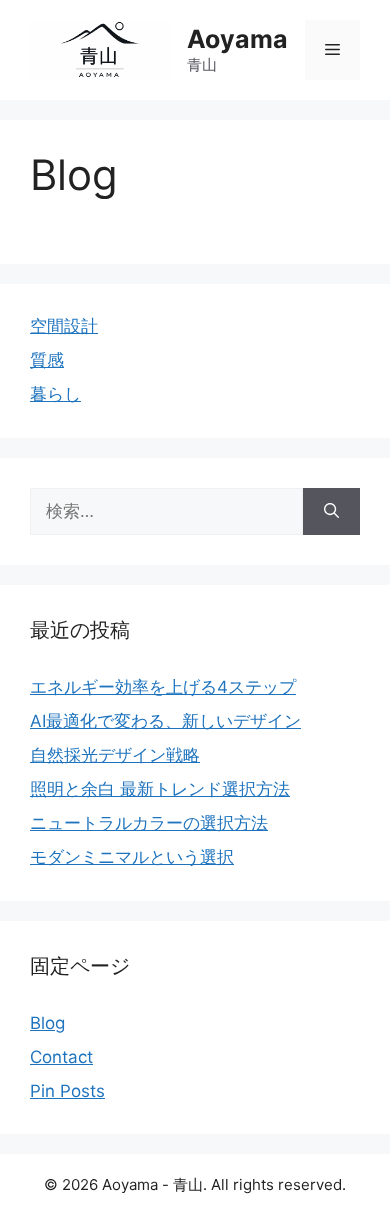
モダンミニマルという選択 (132, 857)
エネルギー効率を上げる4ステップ (163, 687)
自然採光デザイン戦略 (115, 755)
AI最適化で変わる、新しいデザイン (165, 721)
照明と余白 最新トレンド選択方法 (160, 789)
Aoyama (237, 39)
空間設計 (64, 326)
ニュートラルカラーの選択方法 (149, 823)
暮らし (55, 394)
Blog (47, 1023)
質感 (47, 360)
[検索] (331, 512)
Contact (61, 1057)
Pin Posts (67, 1091)
